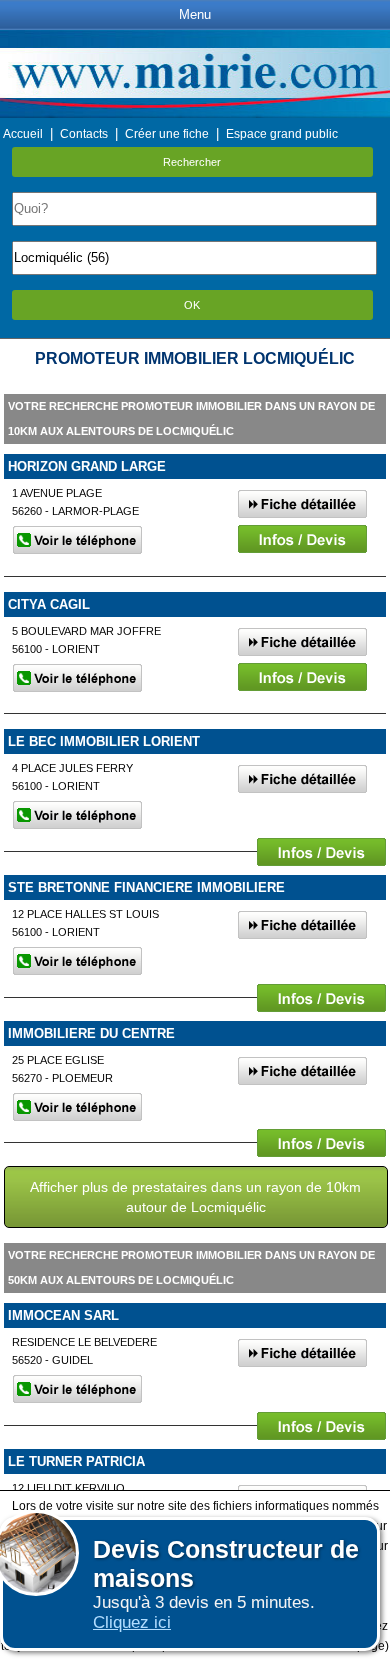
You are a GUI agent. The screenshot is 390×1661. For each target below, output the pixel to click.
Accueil (23, 134)
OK (192, 305)
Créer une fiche (167, 134)
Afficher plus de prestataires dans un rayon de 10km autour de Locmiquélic (195, 1197)
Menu (195, 14)
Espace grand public (282, 134)
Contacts (84, 134)
